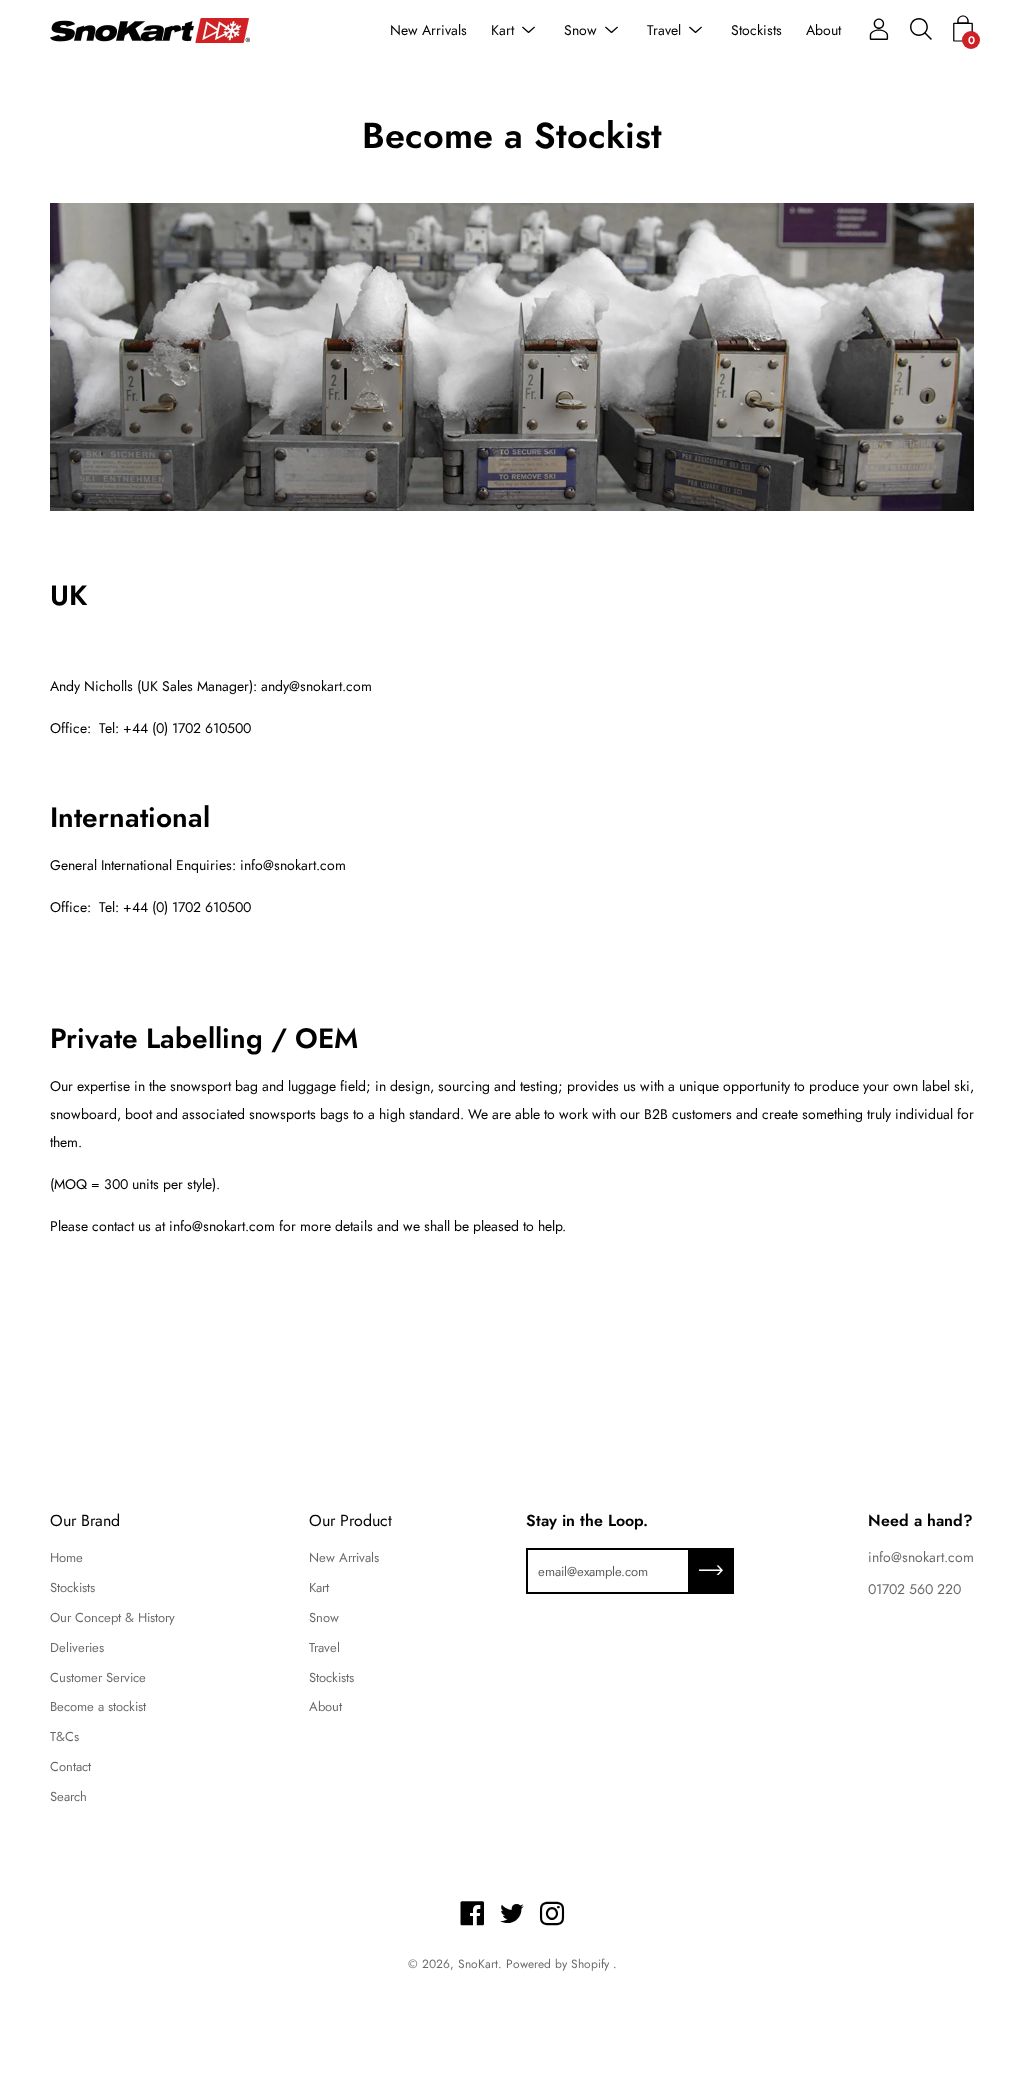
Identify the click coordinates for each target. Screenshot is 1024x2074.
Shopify (590, 1964)
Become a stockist (98, 1706)
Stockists (756, 30)
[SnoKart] (150, 30)
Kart (502, 30)
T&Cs (64, 1736)
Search (68, 1796)
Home (66, 1557)
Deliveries (77, 1647)
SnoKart (478, 1964)
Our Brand (85, 1521)
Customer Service (98, 1677)
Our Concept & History (112, 1617)
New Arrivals (428, 30)
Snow (580, 30)
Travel (664, 30)
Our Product (350, 1521)
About (823, 30)
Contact (70, 1766)
